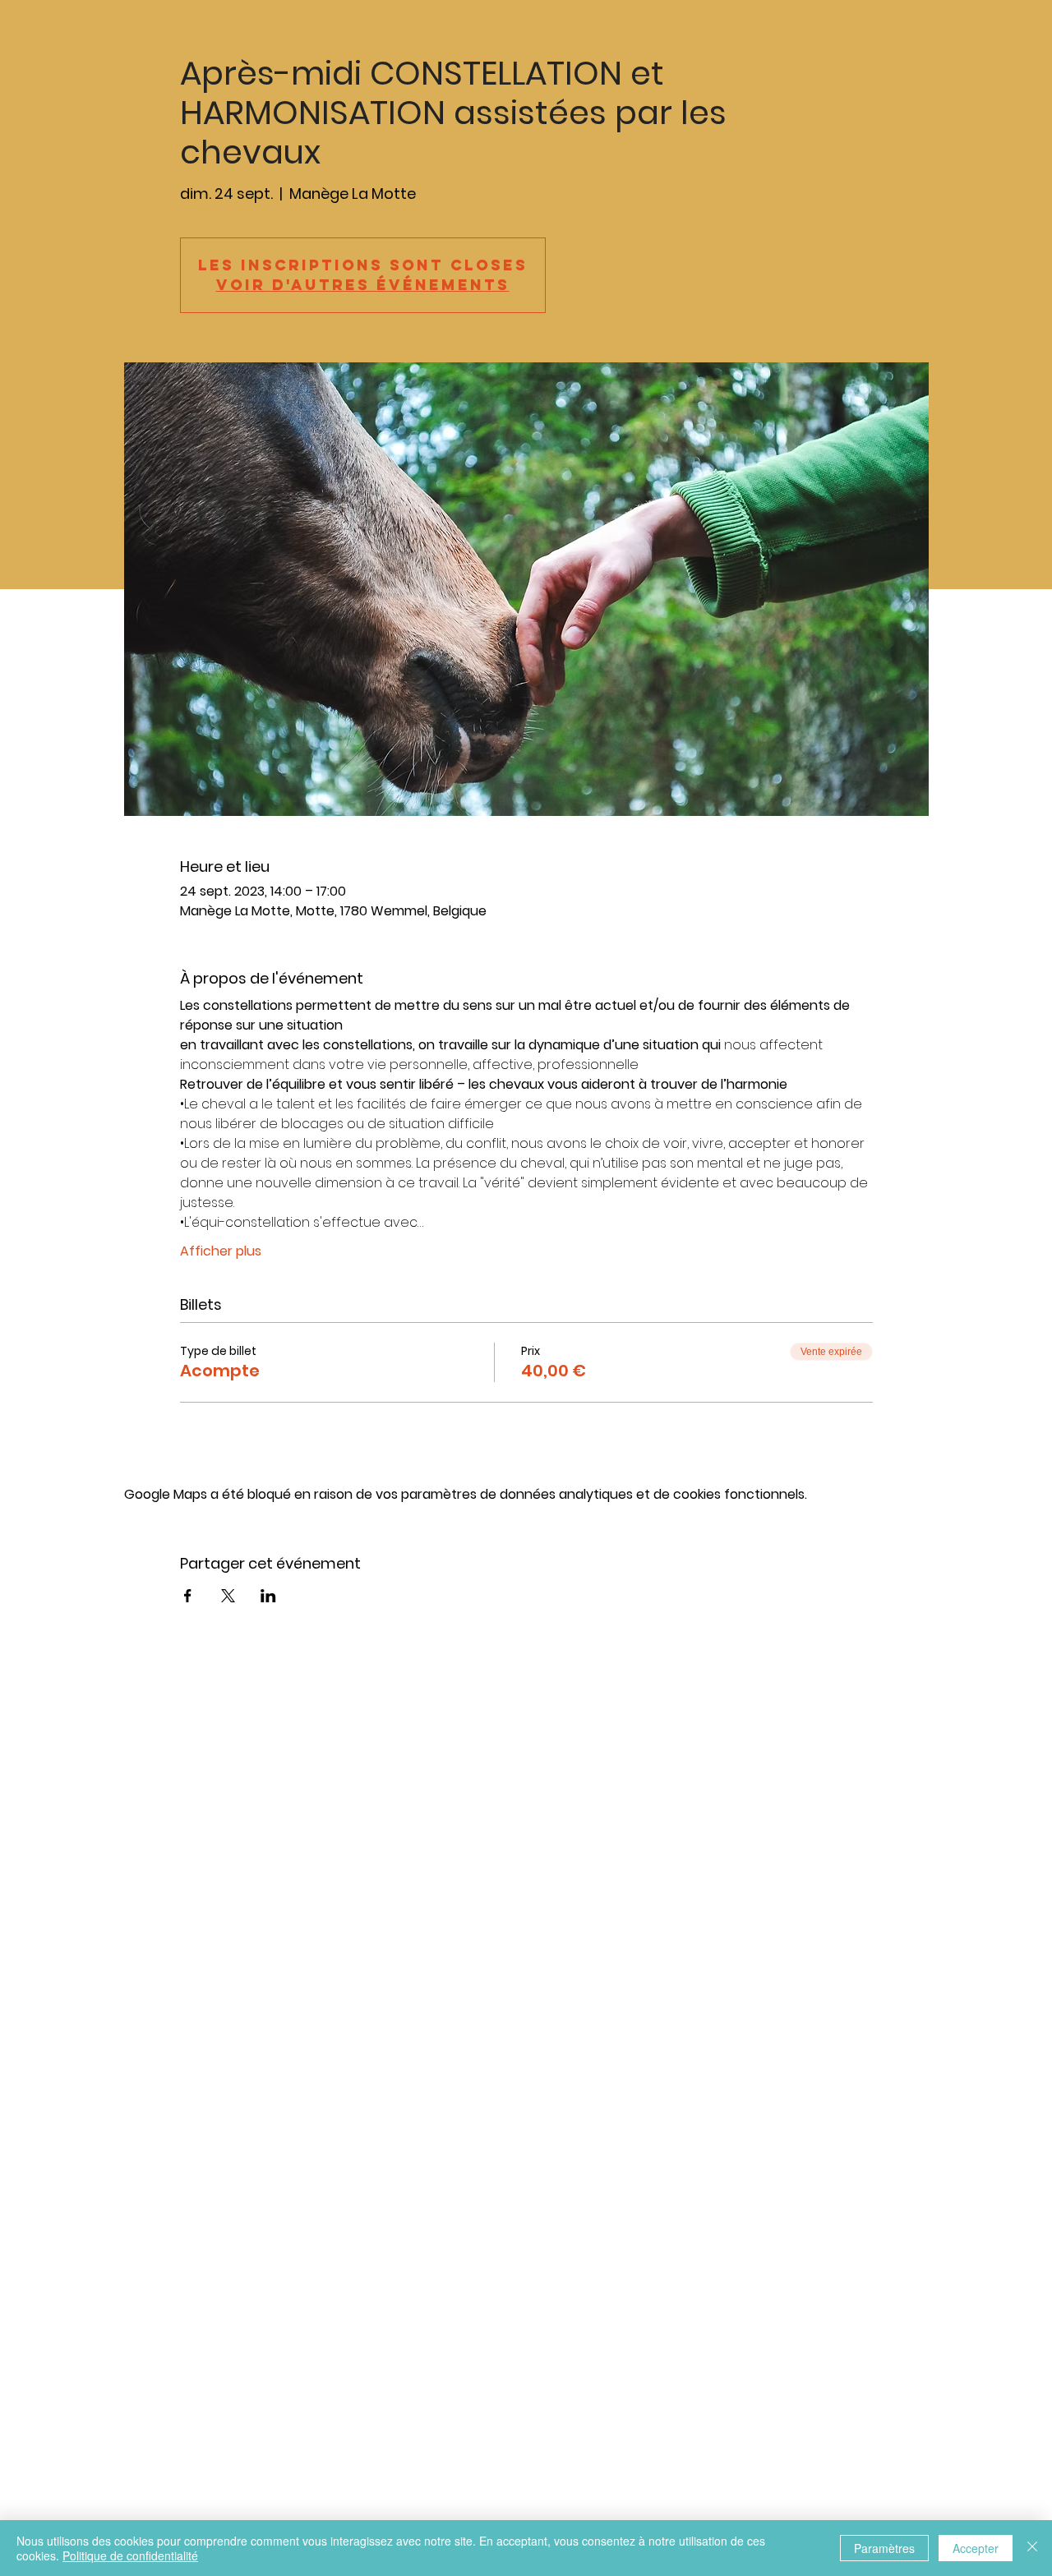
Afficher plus (221, 1251)
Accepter (976, 2548)
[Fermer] (1032, 2548)
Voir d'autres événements (363, 285)
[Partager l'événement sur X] (228, 1596)
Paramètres (884, 2548)
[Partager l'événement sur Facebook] (188, 1596)
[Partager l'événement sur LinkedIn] (268, 1596)
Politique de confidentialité (130, 2555)
